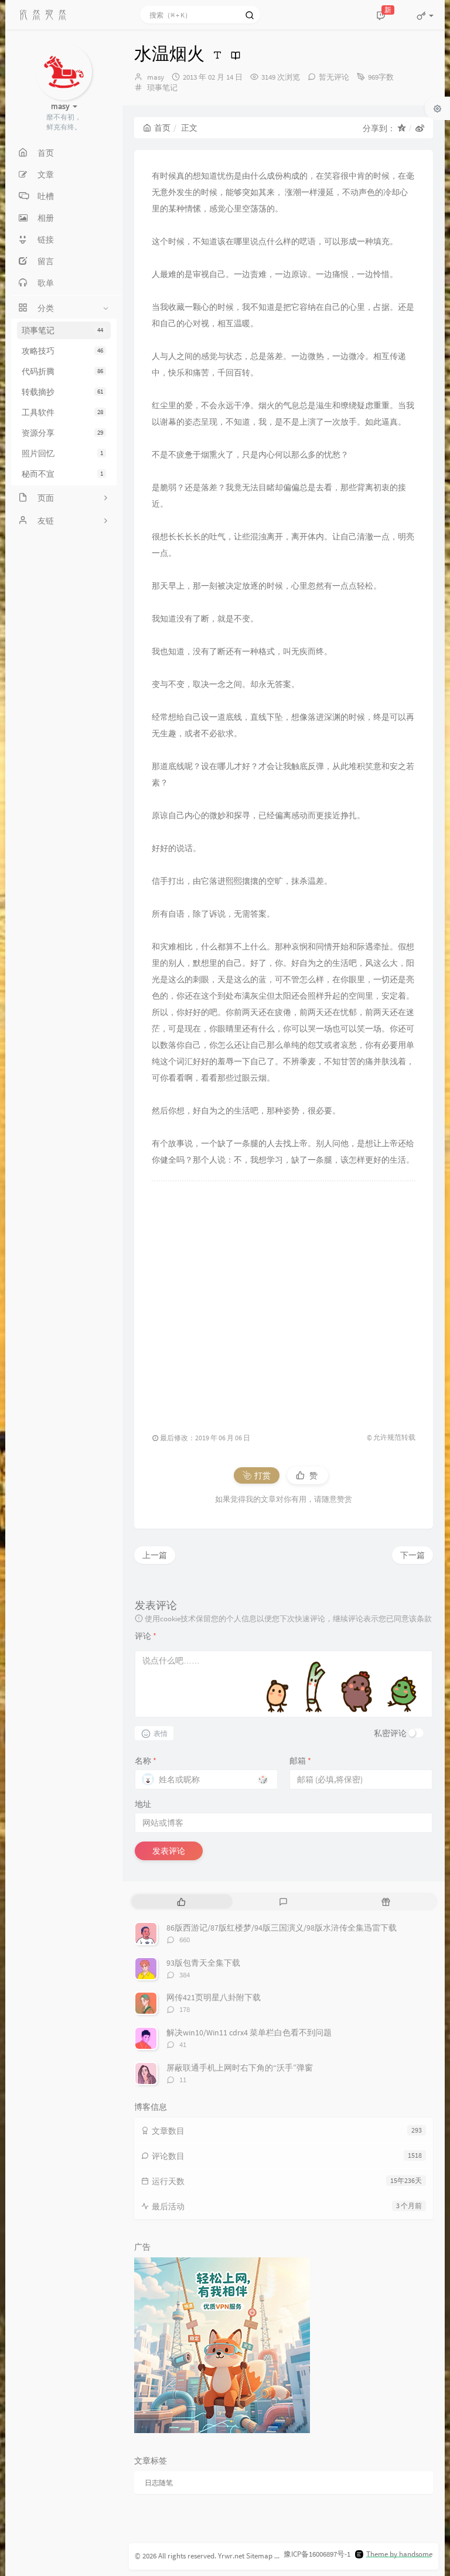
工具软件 (62, 412)
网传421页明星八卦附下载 (214, 1997)
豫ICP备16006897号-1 (317, 2554)
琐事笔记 (62, 330)
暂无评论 (334, 77)
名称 (146, 1761)
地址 (143, 1804)
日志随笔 (159, 2483)
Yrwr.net (231, 2556)
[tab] (181, 1902)
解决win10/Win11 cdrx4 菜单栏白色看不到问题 (249, 2032)
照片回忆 (62, 453)
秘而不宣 (62, 474)
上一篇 (155, 1555)
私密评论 (390, 1733)
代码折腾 (62, 371)
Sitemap (259, 2556)
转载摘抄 (62, 392)
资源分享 (62, 433)
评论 (146, 1636)
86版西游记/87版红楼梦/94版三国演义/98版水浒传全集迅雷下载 (282, 1928)
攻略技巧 (62, 351)
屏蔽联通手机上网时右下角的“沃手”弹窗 (240, 2068)
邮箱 (300, 1761)
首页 (162, 128)
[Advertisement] (284, 1301)
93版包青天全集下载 (203, 1963)
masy (156, 77)
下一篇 (412, 1555)
